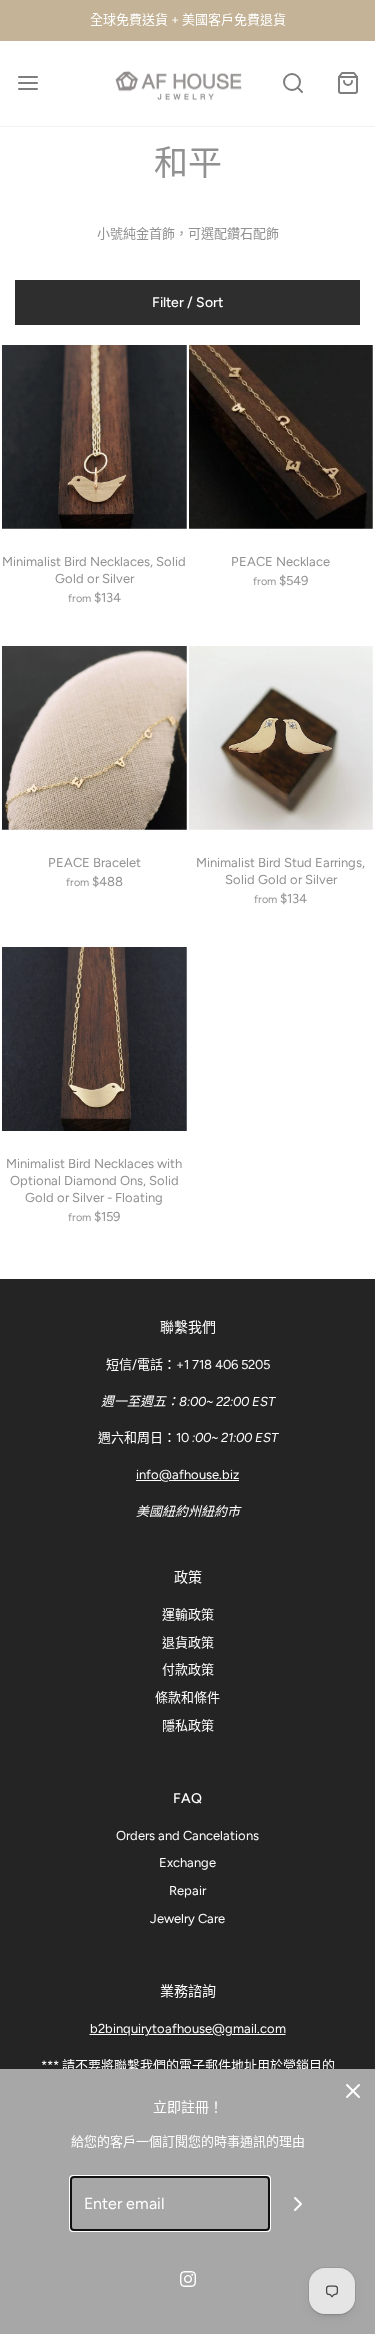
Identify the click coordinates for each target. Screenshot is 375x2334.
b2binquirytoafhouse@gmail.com (188, 2028)
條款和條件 (187, 1697)
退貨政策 (188, 1642)
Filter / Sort (187, 302)
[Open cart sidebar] (347, 83)
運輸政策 (188, 1614)
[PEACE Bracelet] (94, 738)
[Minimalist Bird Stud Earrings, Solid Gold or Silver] (281, 738)
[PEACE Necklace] (281, 437)
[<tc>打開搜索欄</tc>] (292, 83)
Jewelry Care (187, 1918)
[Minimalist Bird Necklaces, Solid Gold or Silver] (94, 437)
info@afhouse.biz (187, 1474)
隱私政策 (188, 1725)
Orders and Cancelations (187, 1835)
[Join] (297, 2203)
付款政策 (188, 1669)
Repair (187, 1890)
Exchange (187, 1862)
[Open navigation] (27, 83)
